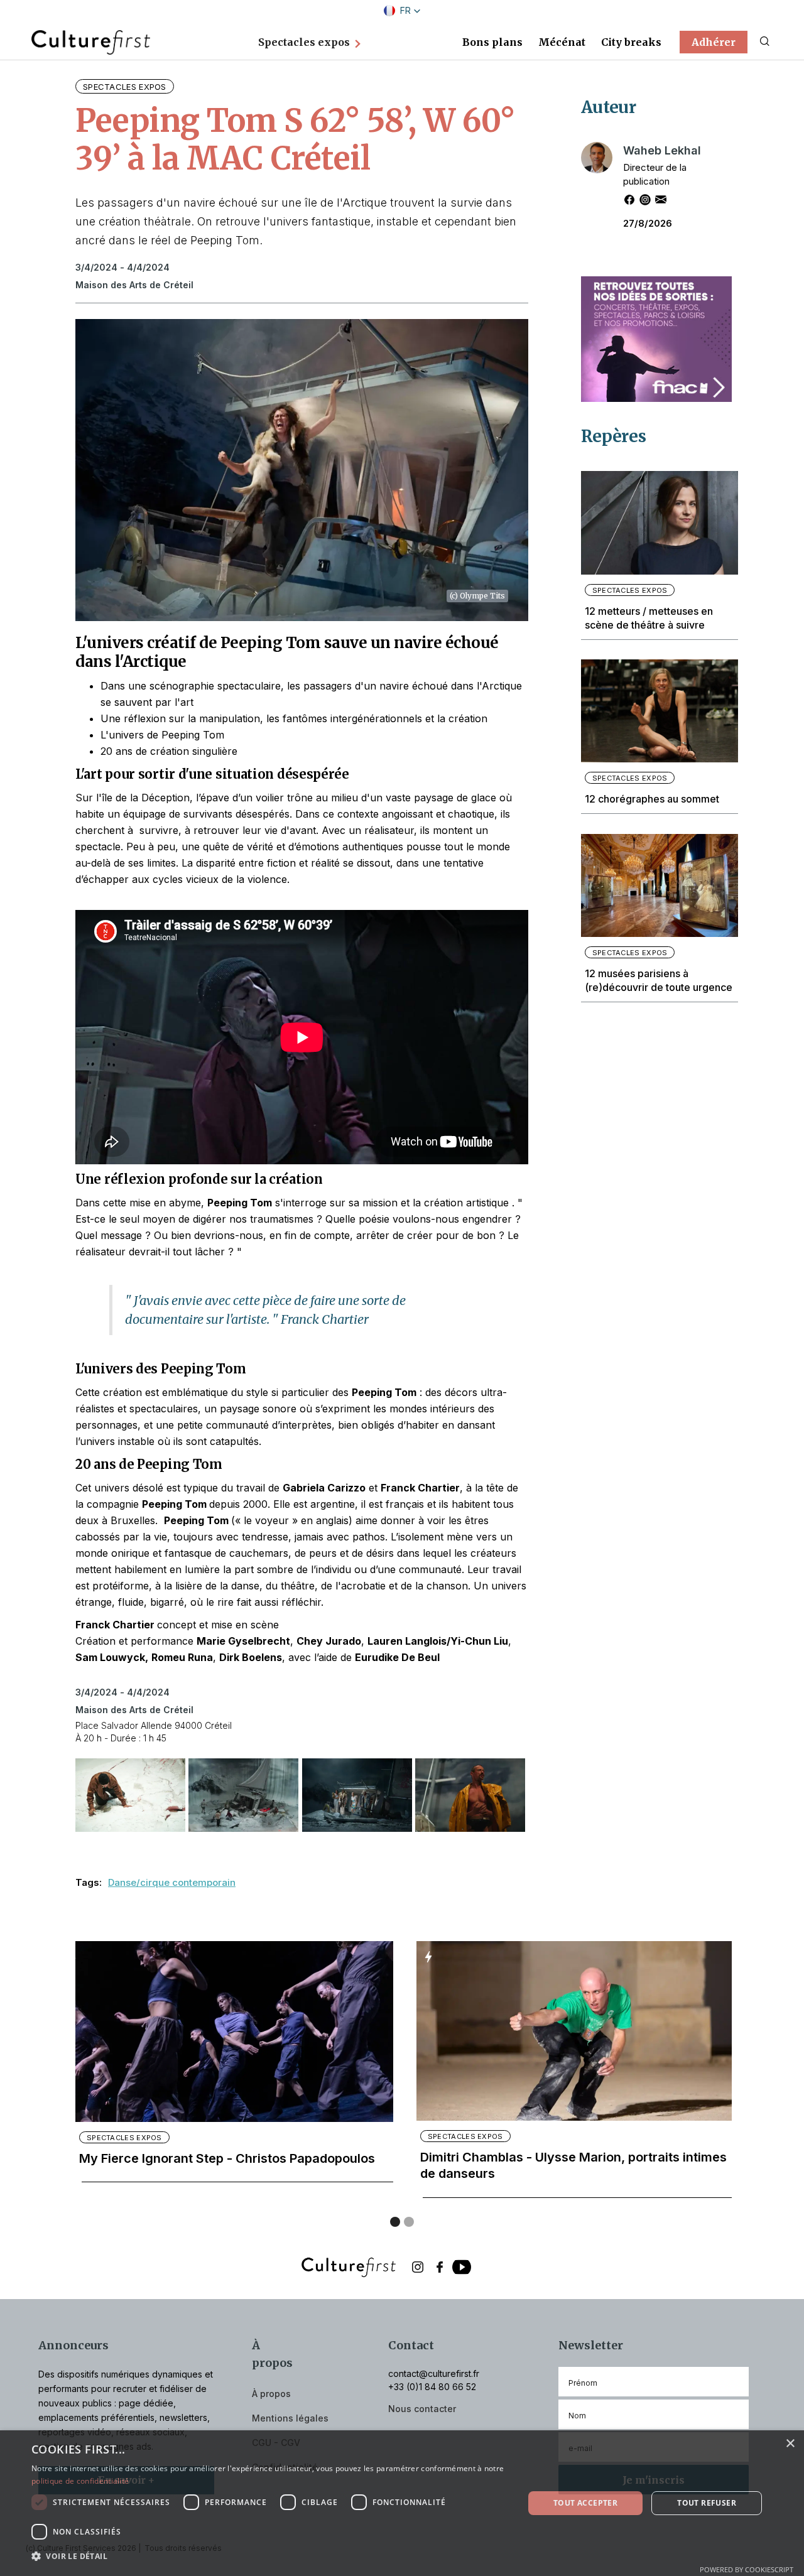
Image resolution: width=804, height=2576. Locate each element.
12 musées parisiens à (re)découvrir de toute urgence (659, 980)
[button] (402, 11)
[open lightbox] (126, 1797)
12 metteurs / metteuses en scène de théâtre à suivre (649, 618)
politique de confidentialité (80, 2481)
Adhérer (714, 42)
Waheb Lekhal (662, 150)
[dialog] (402, 2503)
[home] (91, 41)
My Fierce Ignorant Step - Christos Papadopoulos (227, 2158)
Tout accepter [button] (585, 2503)
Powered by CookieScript (747, 2569)
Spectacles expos (125, 87)
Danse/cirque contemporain (172, 1882)
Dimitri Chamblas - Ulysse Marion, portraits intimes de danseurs (573, 2165)
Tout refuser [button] (707, 2503)
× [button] (790, 2444)
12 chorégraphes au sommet (652, 799)
